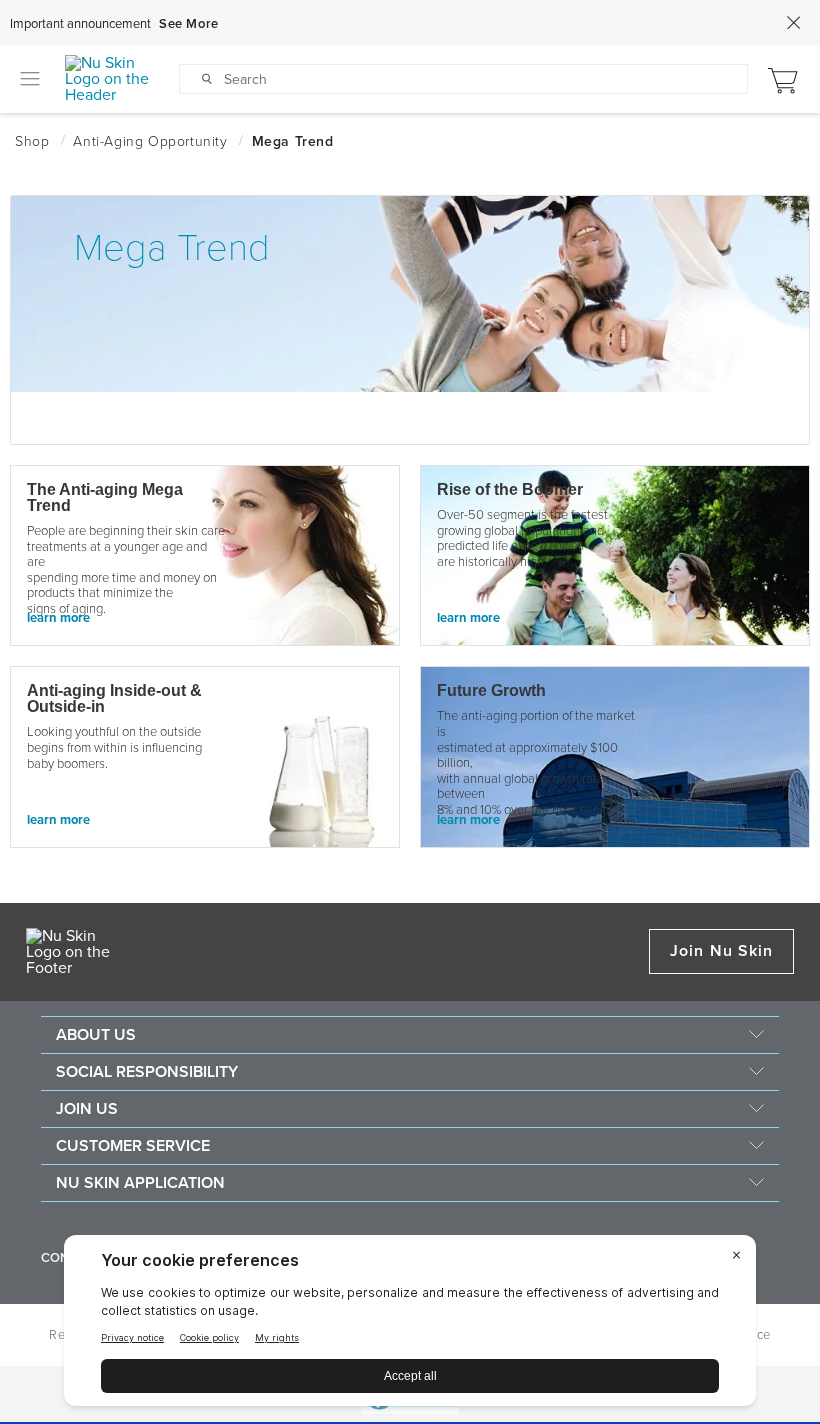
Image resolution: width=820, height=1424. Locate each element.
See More (189, 24)
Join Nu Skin (721, 951)
